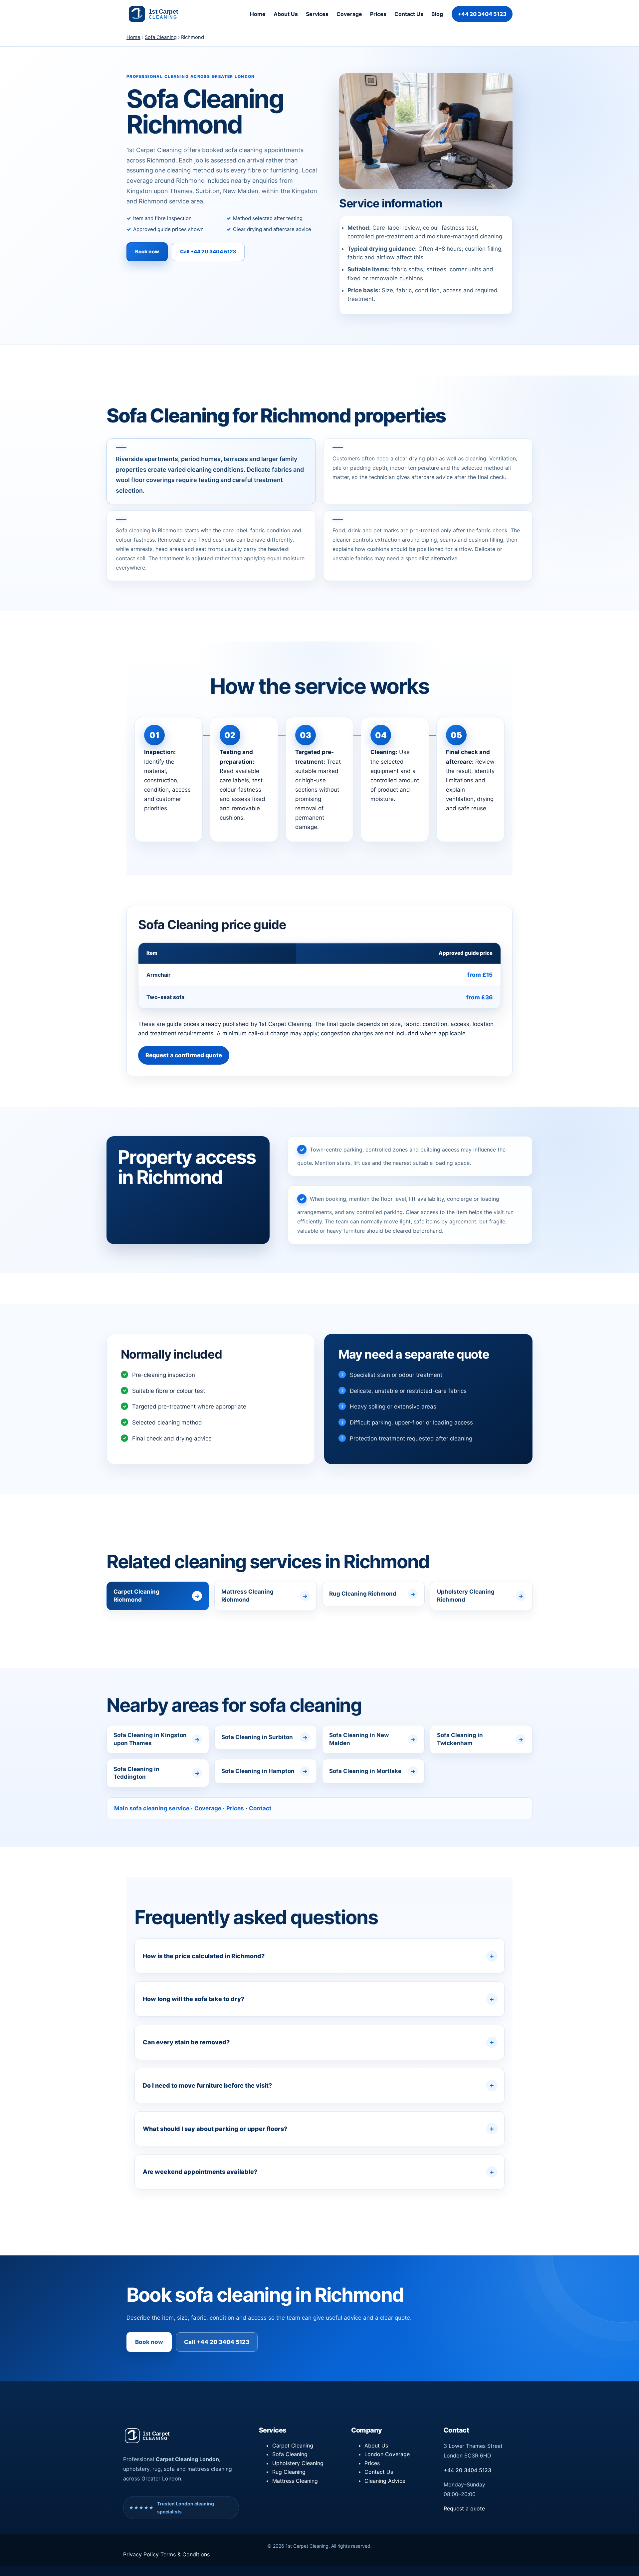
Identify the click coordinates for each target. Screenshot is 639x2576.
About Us (286, 14)
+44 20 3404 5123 (482, 14)
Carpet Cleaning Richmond (136, 1596)
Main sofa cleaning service (152, 1808)
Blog (437, 14)
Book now (147, 252)
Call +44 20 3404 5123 (208, 252)
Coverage (349, 14)
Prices (378, 14)
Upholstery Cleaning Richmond (466, 1596)
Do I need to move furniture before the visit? (207, 2085)
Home (258, 14)
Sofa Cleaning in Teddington (136, 1773)
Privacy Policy (142, 2554)
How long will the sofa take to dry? (194, 1999)
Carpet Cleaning (293, 2446)
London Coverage (387, 2454)
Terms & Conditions (185, 2554)
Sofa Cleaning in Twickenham (460, 1739)
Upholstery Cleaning (298, 2463)
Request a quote (464, 2508)
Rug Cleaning (289, 2472)
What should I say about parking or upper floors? (215, 2129)
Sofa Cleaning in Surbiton (257, 1737)
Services (317, 14)
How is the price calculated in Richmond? (204, 1956)
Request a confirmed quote (184, 1055)
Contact (260, 1808)
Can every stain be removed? (186, 2042)
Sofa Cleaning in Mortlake (365, 1771)
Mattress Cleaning (295, 2481)
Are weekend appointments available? (200, 2172)
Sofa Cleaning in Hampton (258, 1771)
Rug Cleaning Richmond (363, 1594)
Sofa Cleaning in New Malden (359, 1739)
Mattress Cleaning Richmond (247, 1596)
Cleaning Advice (385, 2481)
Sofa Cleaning (161, 37)
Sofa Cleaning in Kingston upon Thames (150, 1739)
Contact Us (409, 14)
